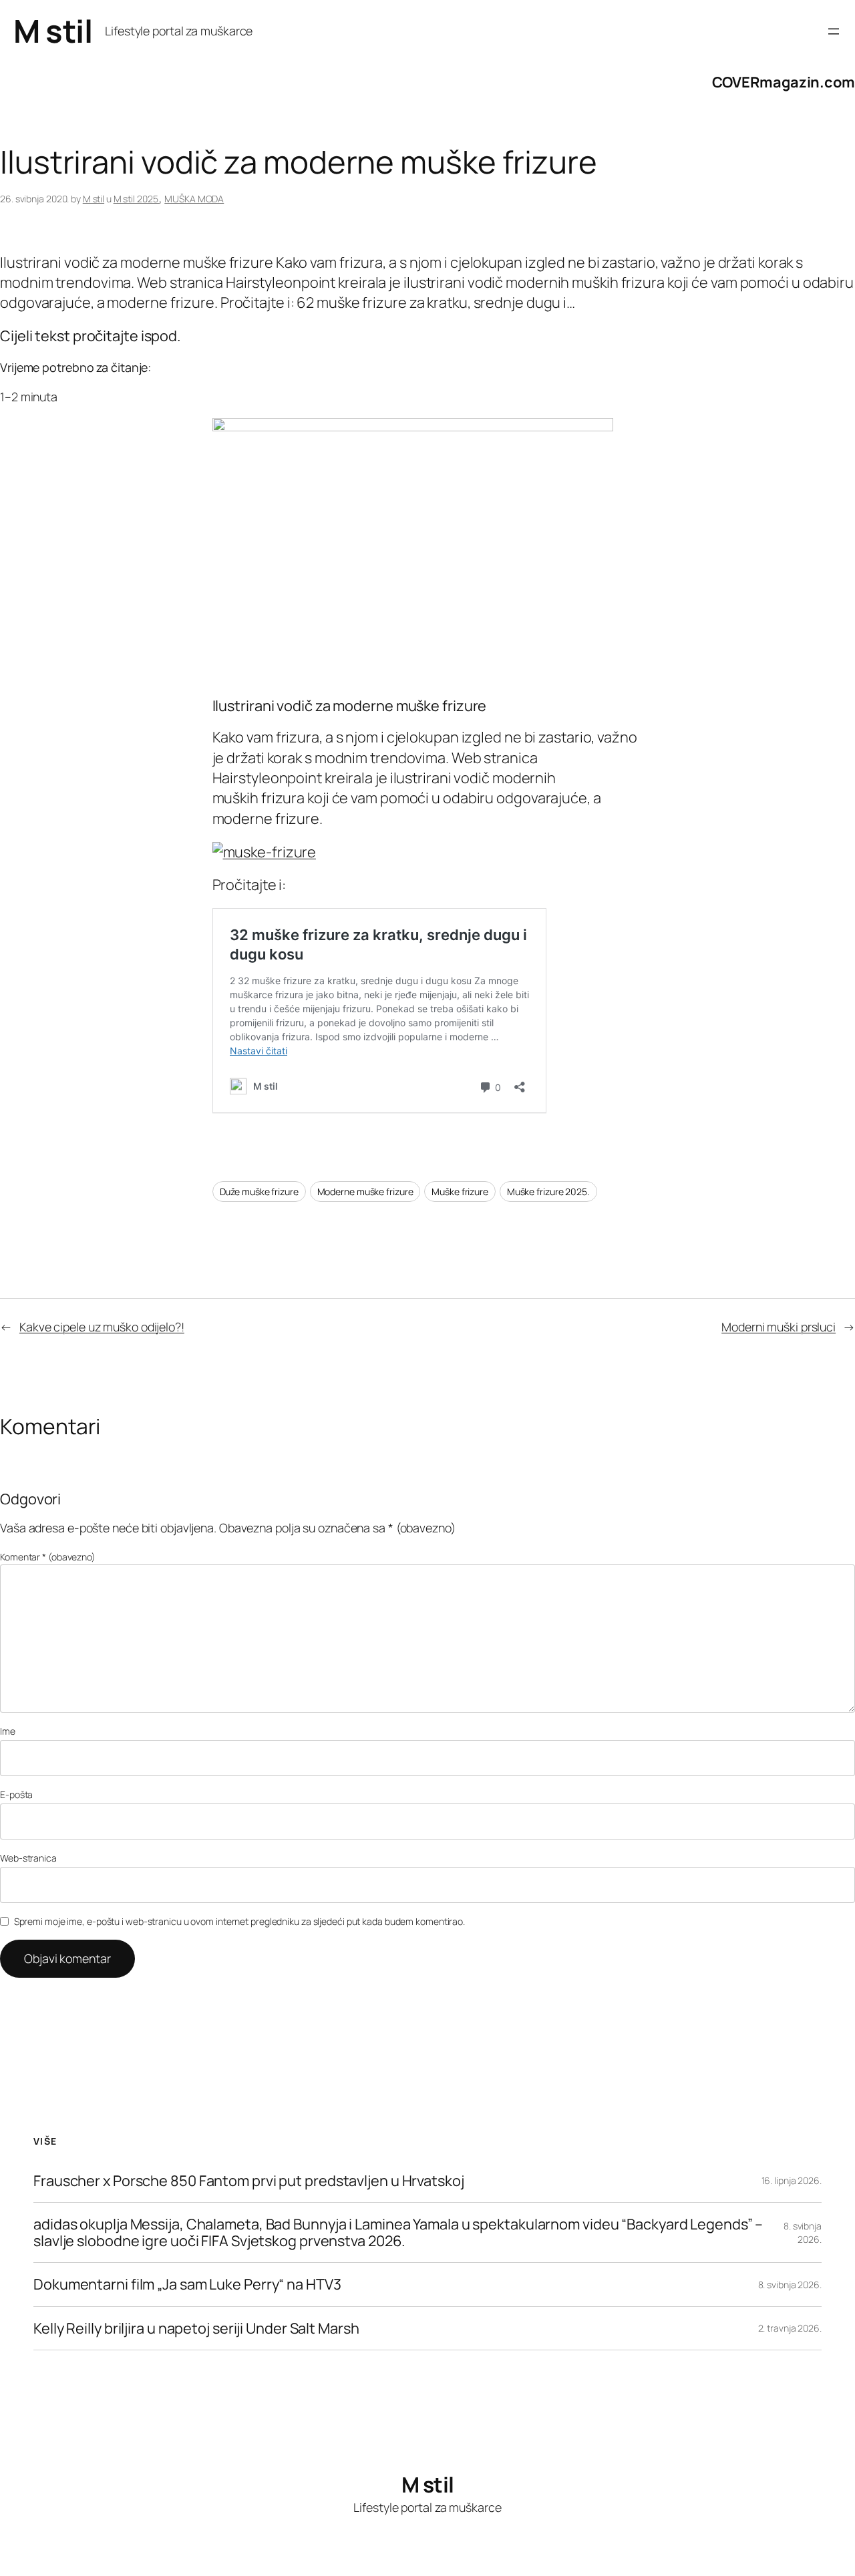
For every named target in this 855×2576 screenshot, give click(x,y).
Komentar (48, 1557)
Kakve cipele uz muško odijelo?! (102, 1327)
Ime (8, 1731)
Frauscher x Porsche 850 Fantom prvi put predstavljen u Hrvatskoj (249, 2181)
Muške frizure (460, 1192)
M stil (53, 31)
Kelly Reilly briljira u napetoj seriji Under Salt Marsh (196, 2328)
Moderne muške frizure (365, 1192)
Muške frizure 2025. (548, 1192)
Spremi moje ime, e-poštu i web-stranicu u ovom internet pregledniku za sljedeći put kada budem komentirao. (239, 1921)
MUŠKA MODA (194, 199)
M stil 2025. (137, 199)
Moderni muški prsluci (779, 1327)
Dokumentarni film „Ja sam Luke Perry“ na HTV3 (187, 2284)
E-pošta (16, 1794)
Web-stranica (28, 1858)
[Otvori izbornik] (834, 31)
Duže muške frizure (259, 1192)
